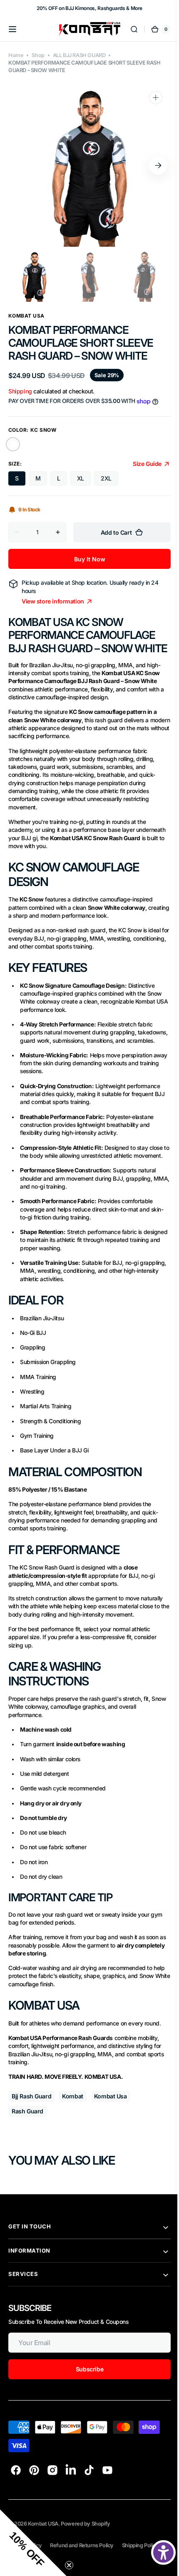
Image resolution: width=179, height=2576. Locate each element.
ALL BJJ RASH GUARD (79, 55)
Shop (38, 55)
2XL (106, 487)
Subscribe (83, 2423)
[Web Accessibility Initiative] (157, 2552)
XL (81, 487)
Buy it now (83, 567)
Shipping (20, 391)
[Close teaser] (69, 2565)
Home (16, 55)
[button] (12, 29)
